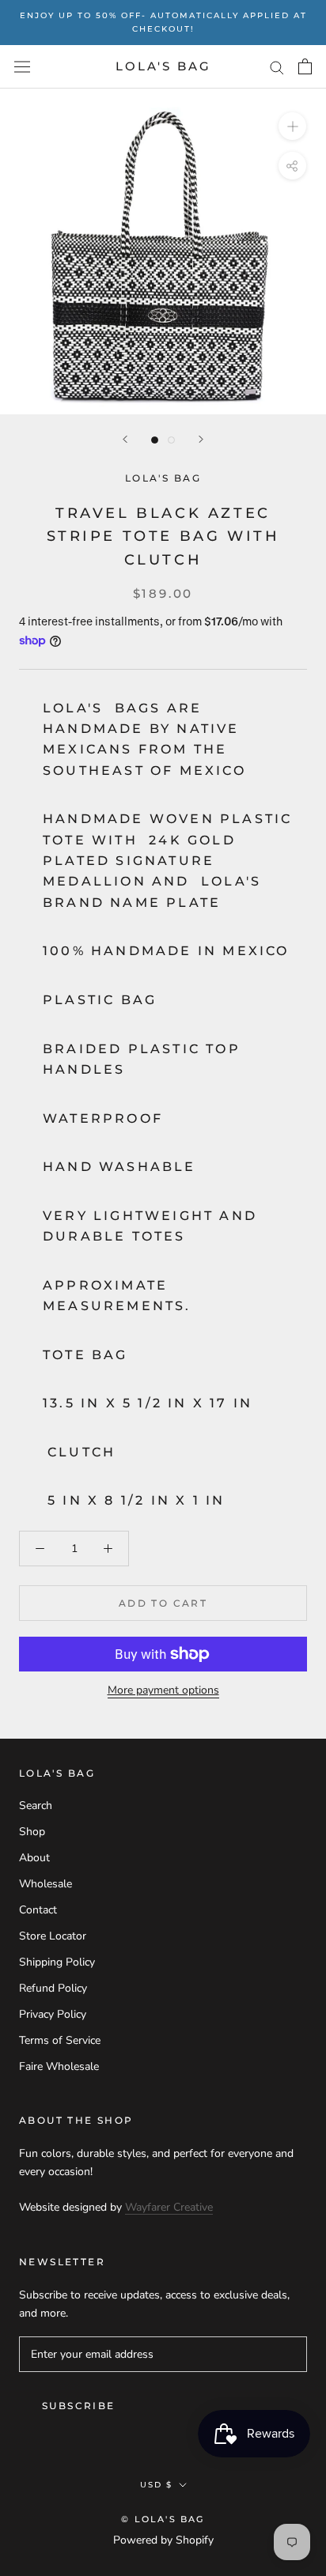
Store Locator (53, 1936)
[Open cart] (305, 66)
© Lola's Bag (163, 2519)
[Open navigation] (22, 67)
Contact (38, 1910)
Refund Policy (53, 1988)
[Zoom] (292, 126)
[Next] (201, 439)
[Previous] (125, 439)
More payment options (163, 1690)
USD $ (156, 2485)
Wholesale (45, 1884)
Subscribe (79, 2406)
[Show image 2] (171, 440)
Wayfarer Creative (169, 2207)
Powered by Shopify (163, 2540)
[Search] (277, 67)
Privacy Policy (53, 2014)
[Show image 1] (155, 440)
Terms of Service (60, 2040)
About (34, 1858)
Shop (32, 1832)
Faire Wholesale (59, 2066)
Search (36, 1805)
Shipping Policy (57, 1962)
